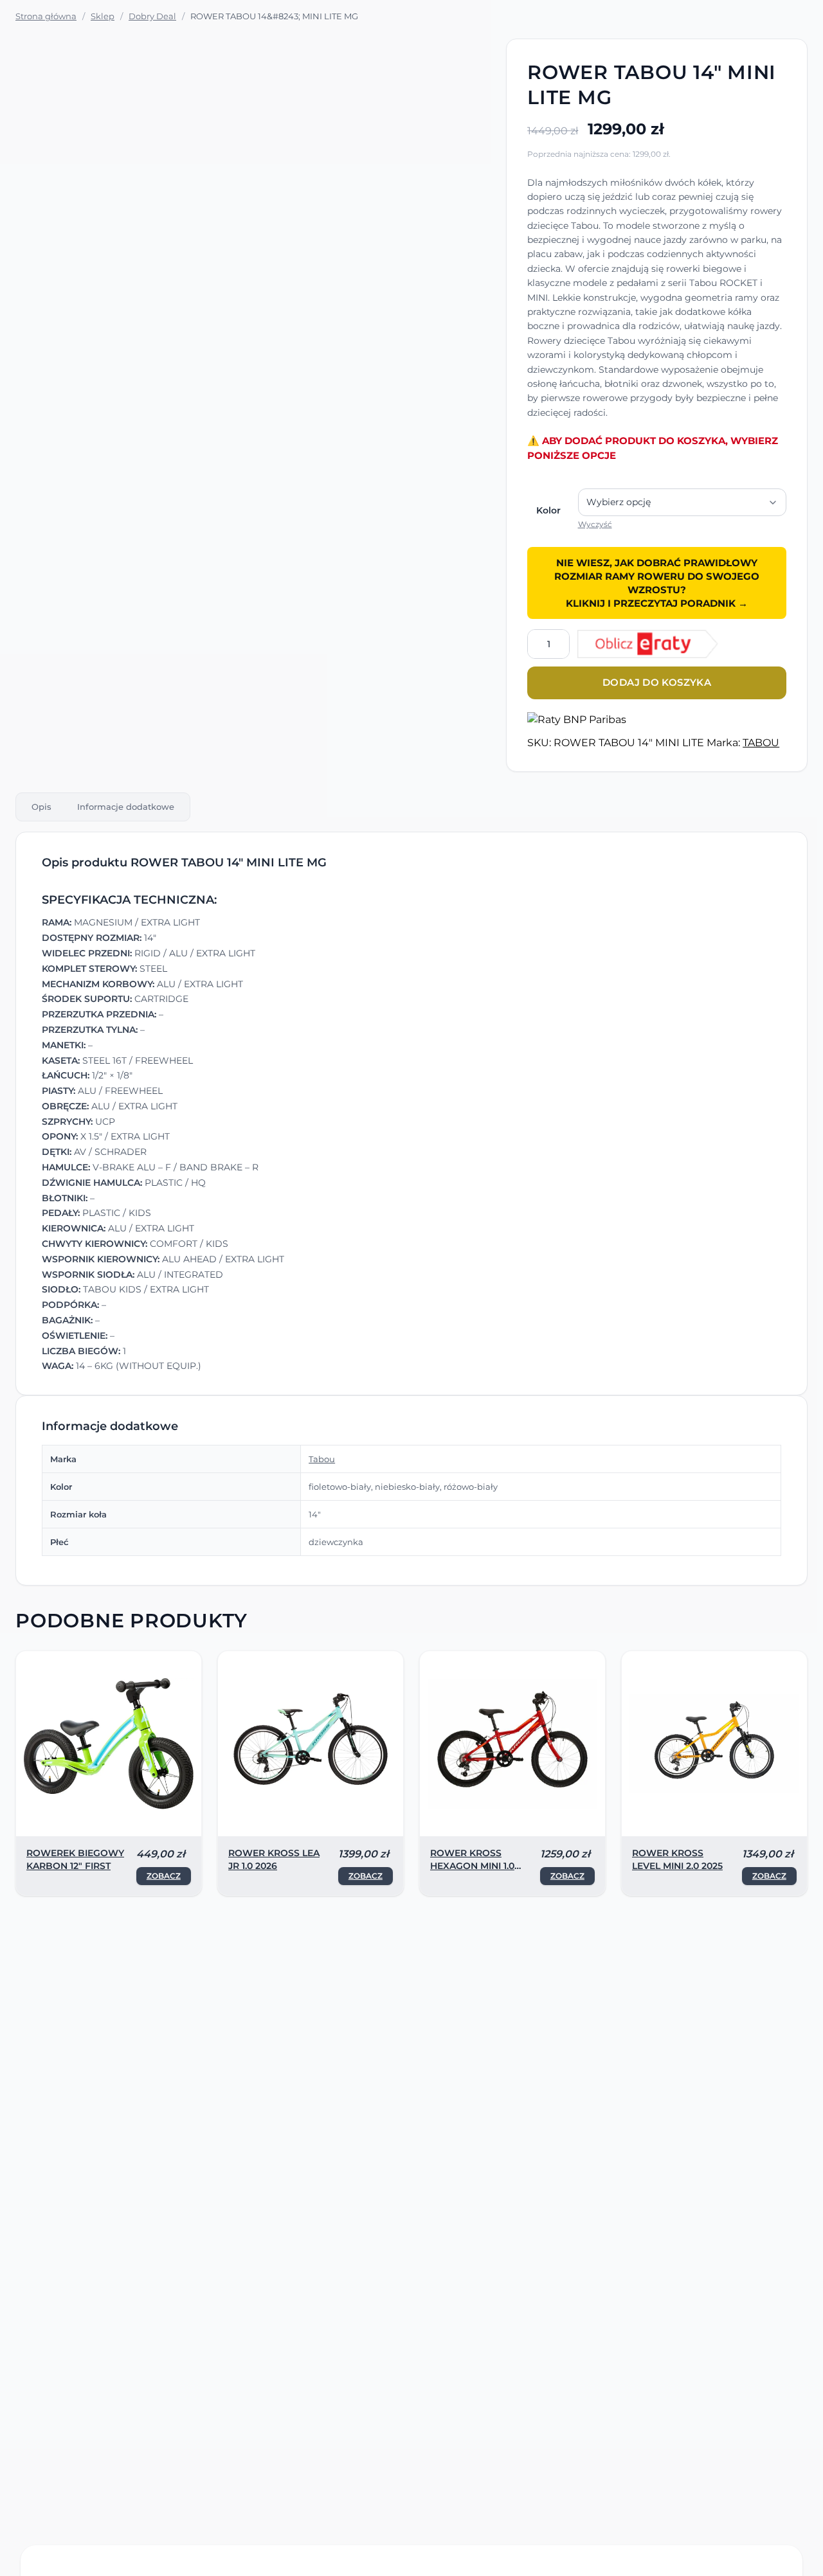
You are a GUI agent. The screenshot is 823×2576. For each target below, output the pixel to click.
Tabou (322, 1459)
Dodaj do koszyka (657, 682)
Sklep (103, 16)
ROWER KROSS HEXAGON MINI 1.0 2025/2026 (472, 1866)
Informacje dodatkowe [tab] (126, 807)
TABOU (761, 743)
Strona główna (46, 16)
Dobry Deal (152, 16)
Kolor (548, 510)
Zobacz (164, 1876)
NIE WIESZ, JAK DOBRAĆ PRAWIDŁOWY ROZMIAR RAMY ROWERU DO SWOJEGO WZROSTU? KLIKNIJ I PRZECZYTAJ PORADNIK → (657, 583)
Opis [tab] (41, 807)
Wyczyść (595, 524)
